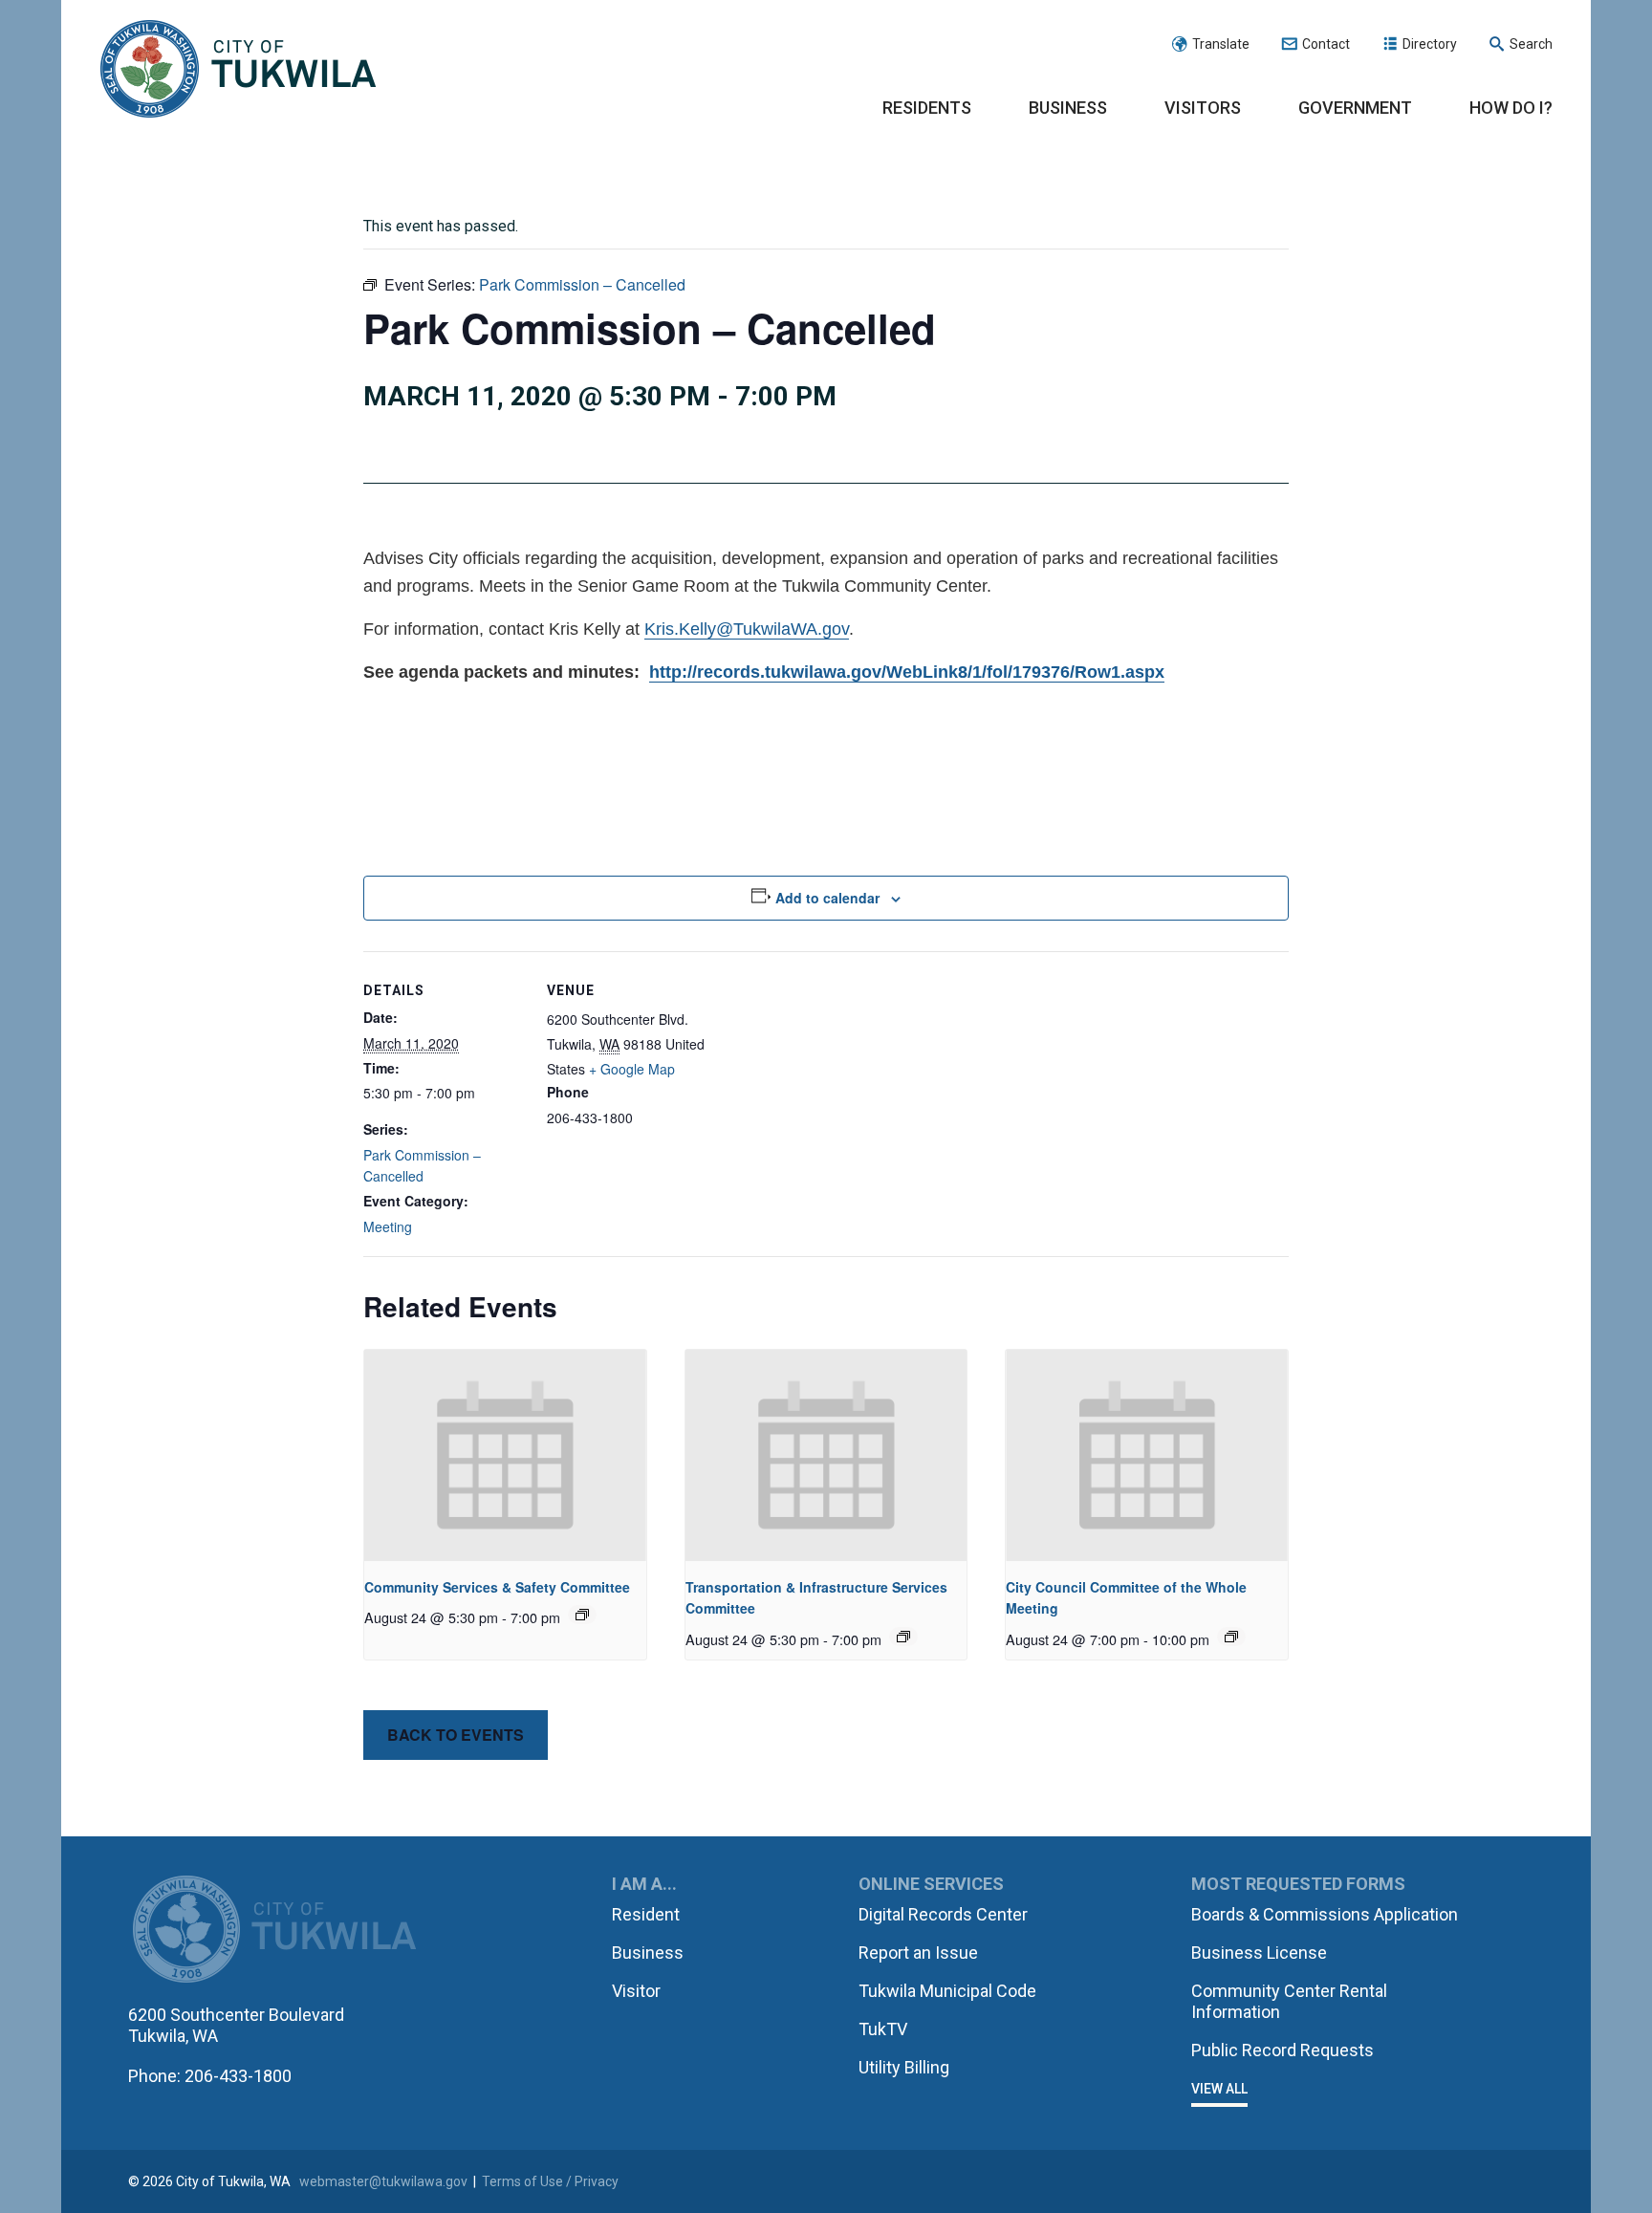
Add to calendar (827, 898)
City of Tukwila (238, 70)
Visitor (636, 1991)
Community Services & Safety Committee (497, 1587)
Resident (646, 1914)
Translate (1221, 44)
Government (1355, 108)
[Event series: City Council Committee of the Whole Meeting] (1231, 1637)
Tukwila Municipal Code (947, 1991)
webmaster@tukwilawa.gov (383, 2181)
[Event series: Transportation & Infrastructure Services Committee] (903, 1637)
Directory (1430, 44)
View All (1219, 2089)
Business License (1259, 1953)
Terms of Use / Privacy (550, 2181)
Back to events (456, 1735)
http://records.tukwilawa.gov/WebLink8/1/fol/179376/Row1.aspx (907, 672)
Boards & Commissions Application (1325, 1914)
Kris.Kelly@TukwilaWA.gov (747, 629)
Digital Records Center (943, 1914)
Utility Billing (904, 2067)
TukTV (883, 2029)
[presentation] (505, 1455)
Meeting (388, 1226)
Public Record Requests (1282, 2050)
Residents (927, 108)
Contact (1326, 44)
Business (1068, 108)
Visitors (1203, 108)
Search (1531, 44)
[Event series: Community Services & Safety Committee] (582, 1615)
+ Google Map (632, 1069)
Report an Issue (918, 1953)
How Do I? (1511, 108)
